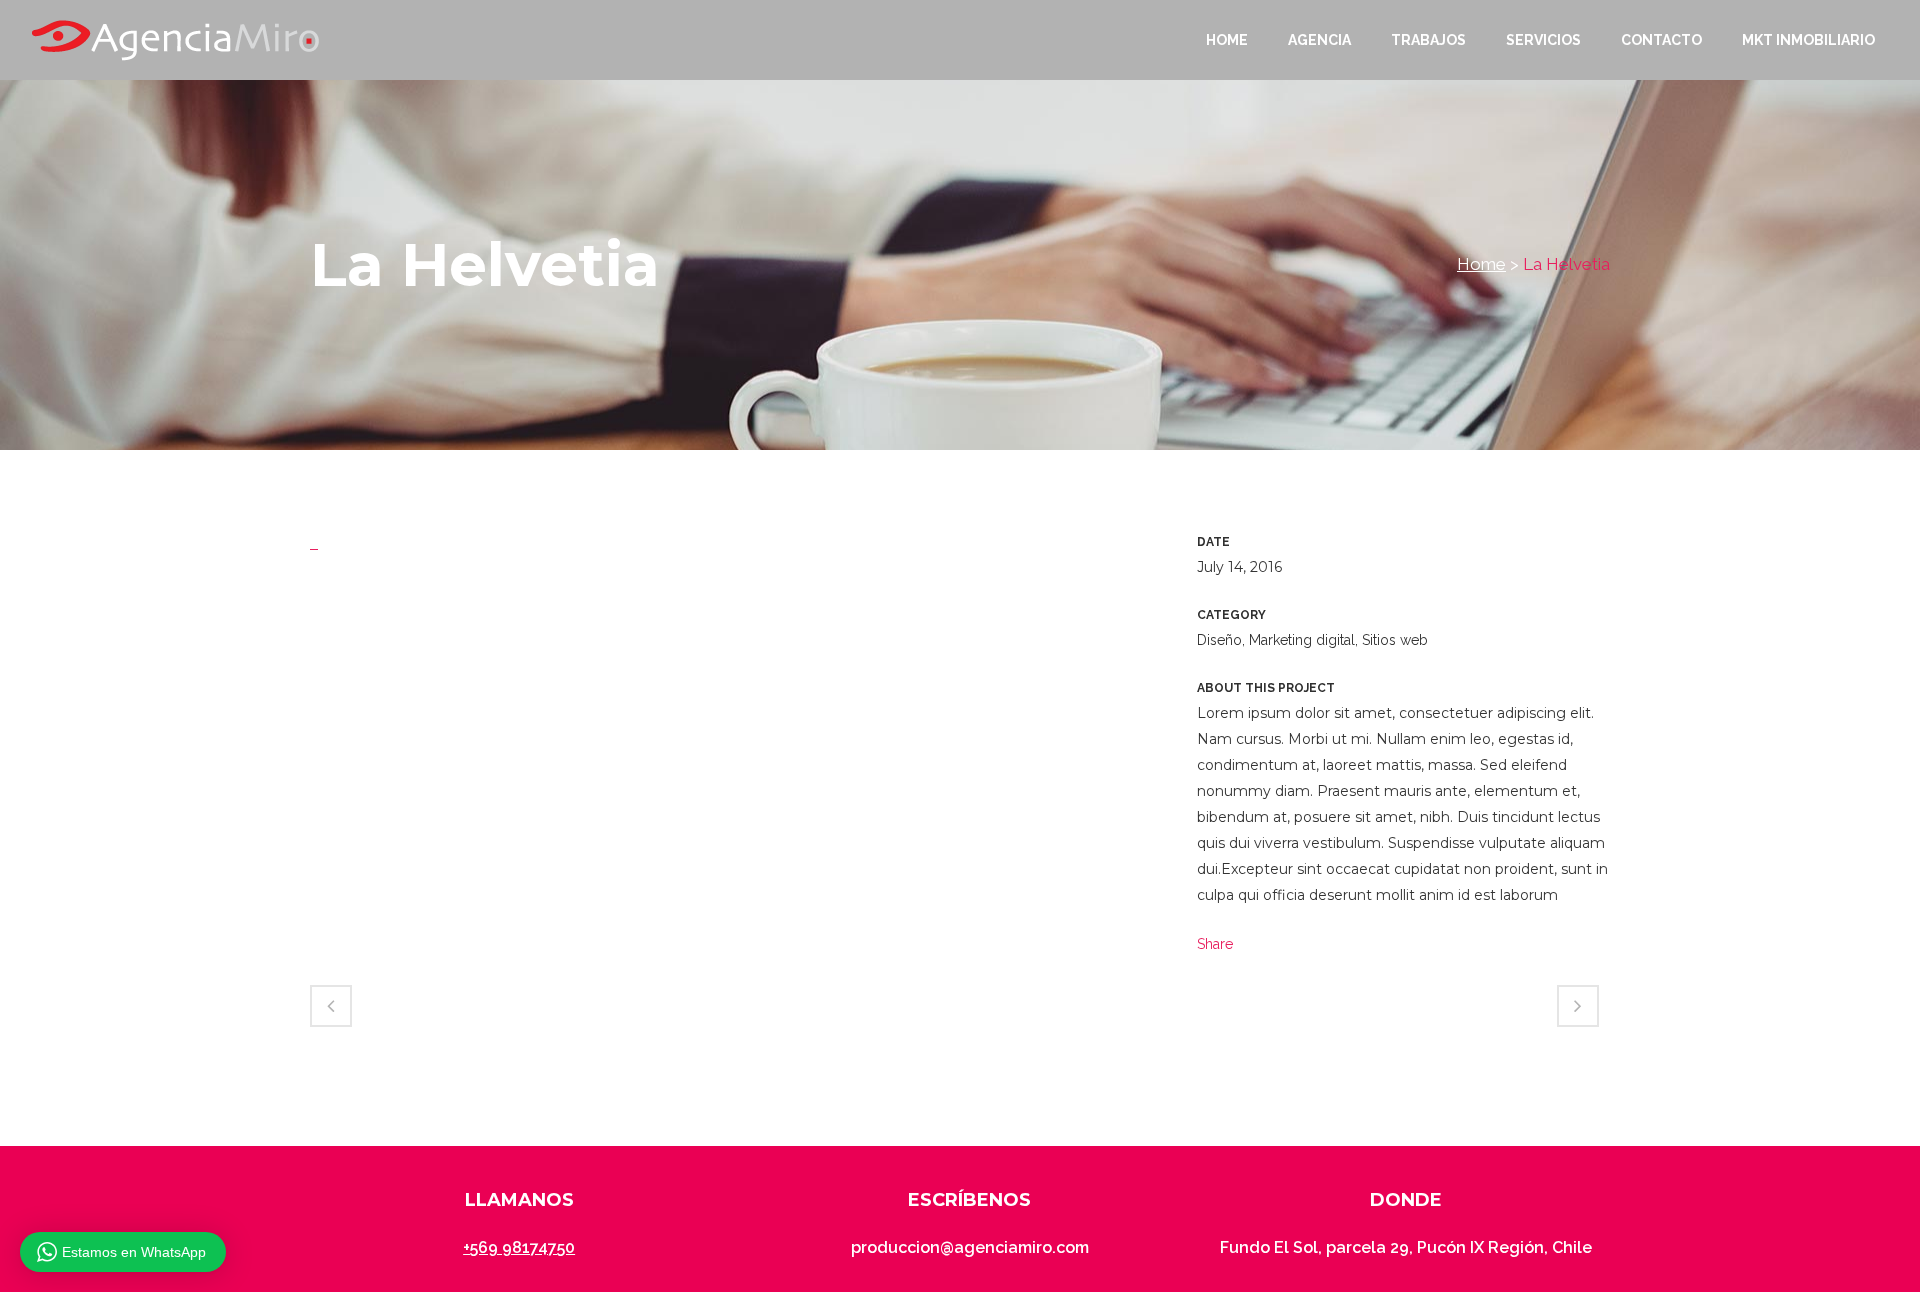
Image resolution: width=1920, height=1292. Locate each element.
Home (1481, 264)
